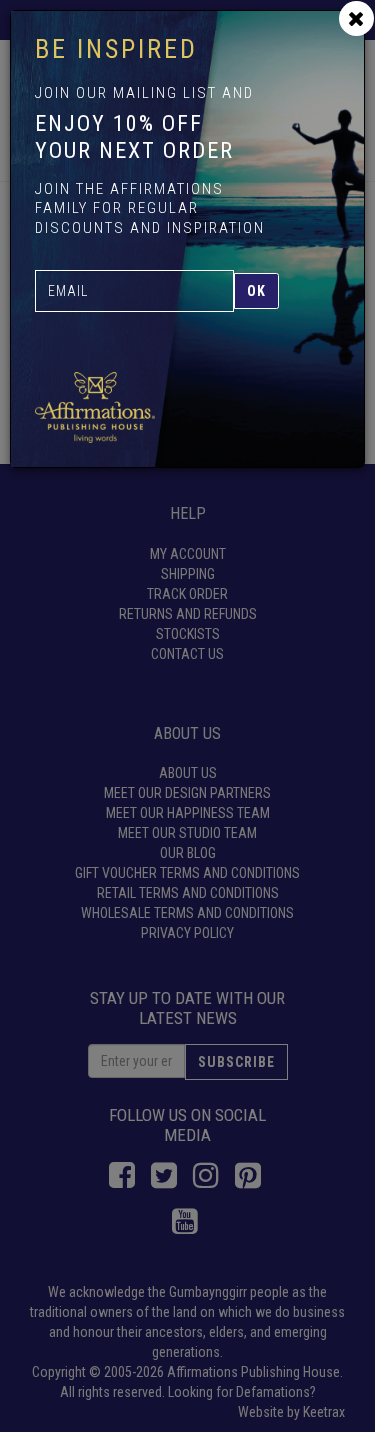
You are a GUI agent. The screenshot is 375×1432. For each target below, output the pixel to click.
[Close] (356, 18)
